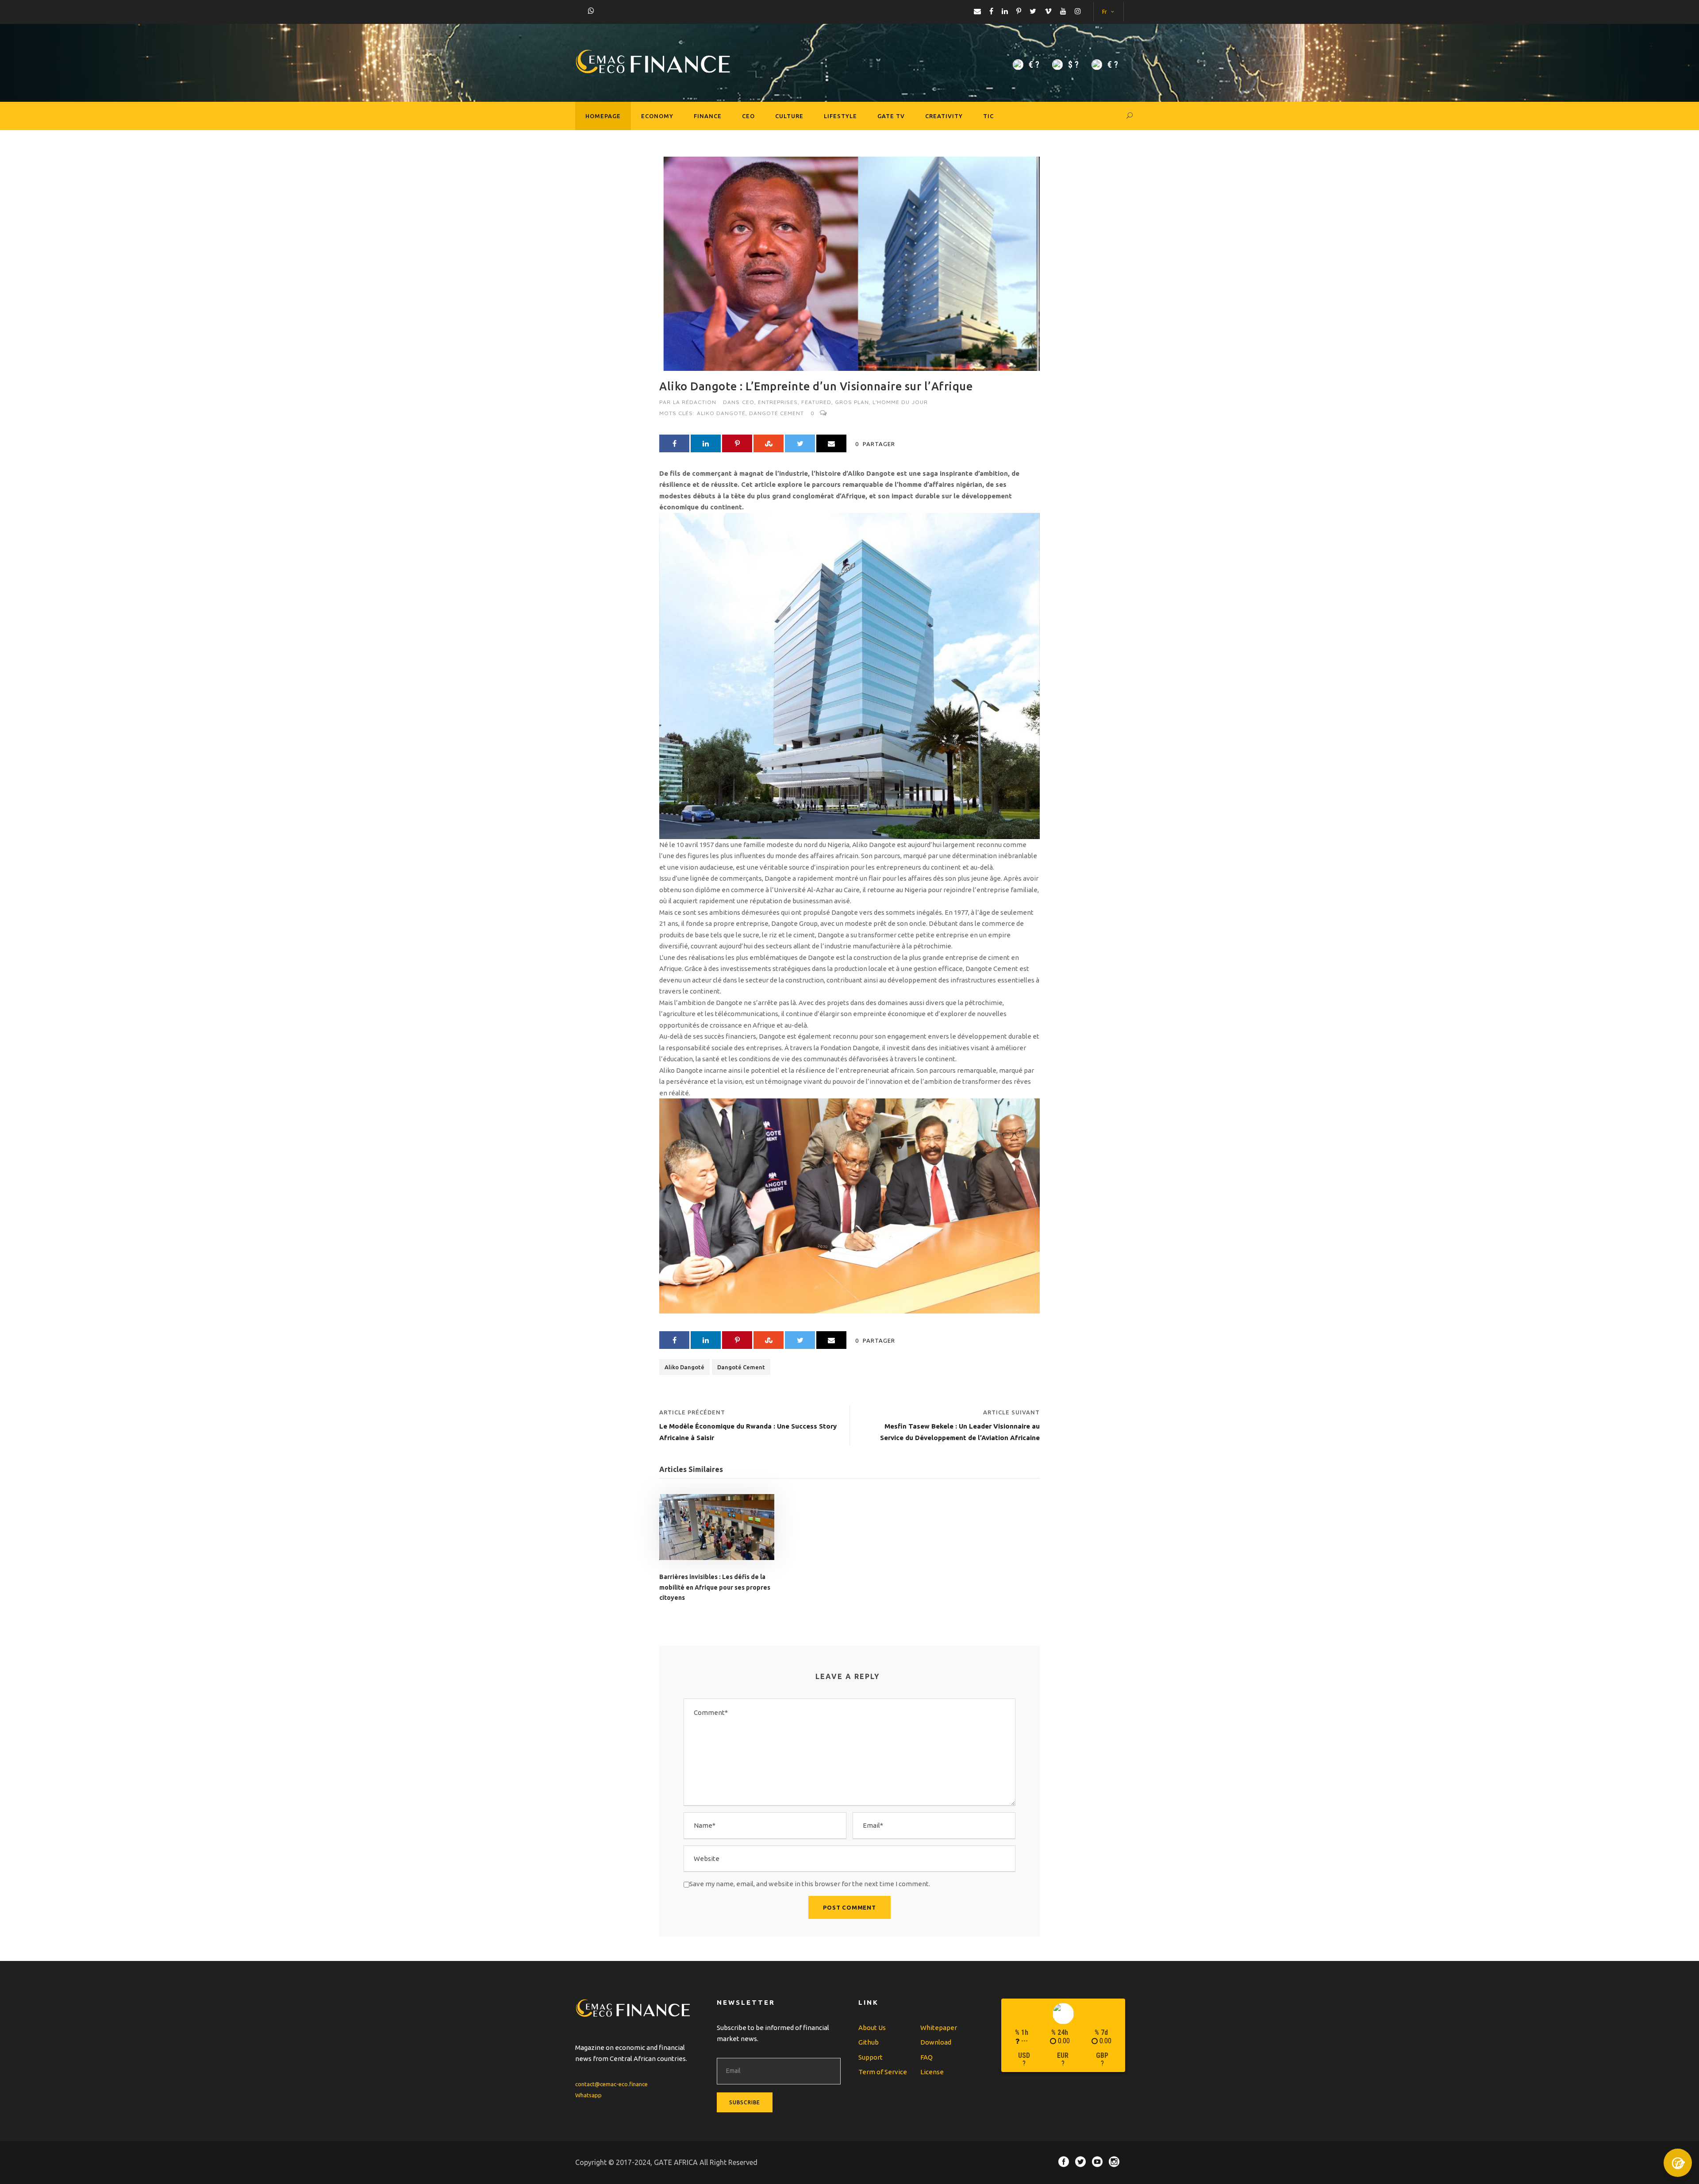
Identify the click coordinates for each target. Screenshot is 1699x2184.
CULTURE (789, 116)
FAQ (926, 2057)
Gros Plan (852, 402)
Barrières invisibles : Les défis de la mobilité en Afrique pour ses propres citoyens (715, 1587)
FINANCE (708, 116)
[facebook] (991, 11)
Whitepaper (939, 2028)
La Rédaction (695, 402)
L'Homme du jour (900, 402)
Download (936, 2042)
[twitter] (1033, 11)
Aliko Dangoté (721, 413)
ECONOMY (657, 116)
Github (869, 2042)
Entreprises (778, 402)
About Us (872, 2028)
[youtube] (1063, 11)
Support (871, 2057)
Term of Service (883, 2072)
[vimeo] (1048, 11)
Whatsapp (588, 2095)
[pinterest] (1019, 11)
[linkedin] (1005, 11)
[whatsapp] (591, 11)
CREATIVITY (944, 116)
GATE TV (891, 116)
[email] (977, 11)
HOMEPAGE (603, 116)
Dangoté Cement (776, 413)
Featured (816, 402)
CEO (748, 116)
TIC (988, 116)
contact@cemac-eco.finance (611, 2084)
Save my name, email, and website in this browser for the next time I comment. (810, 1884)
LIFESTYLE (840, 116)
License (932, 2072)
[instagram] (1078, 11)
